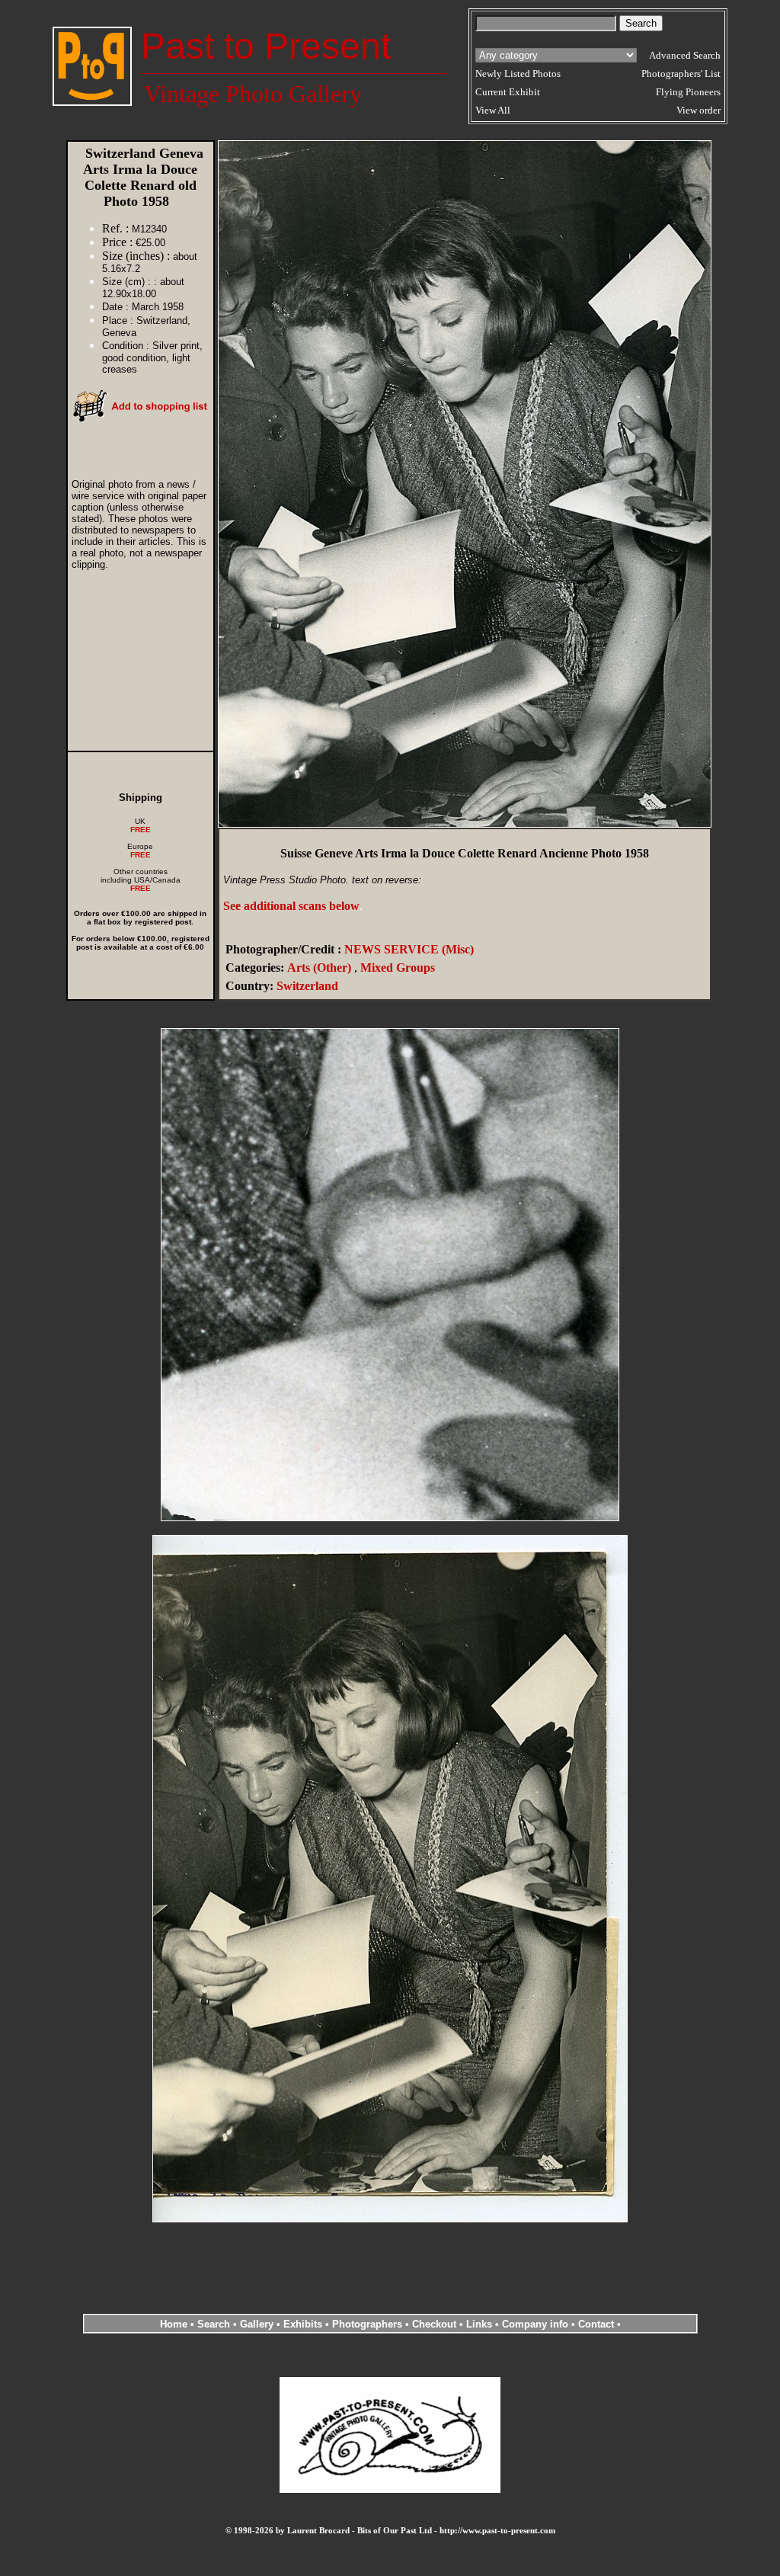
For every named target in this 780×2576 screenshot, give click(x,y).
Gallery (257, 2324)
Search (214, 2324)
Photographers (367, 2324)
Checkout (434, 2324)
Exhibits (303, 2324)
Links (479, 2324)
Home (174, 2324)
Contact (596, 2324)
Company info (537, 2324)
